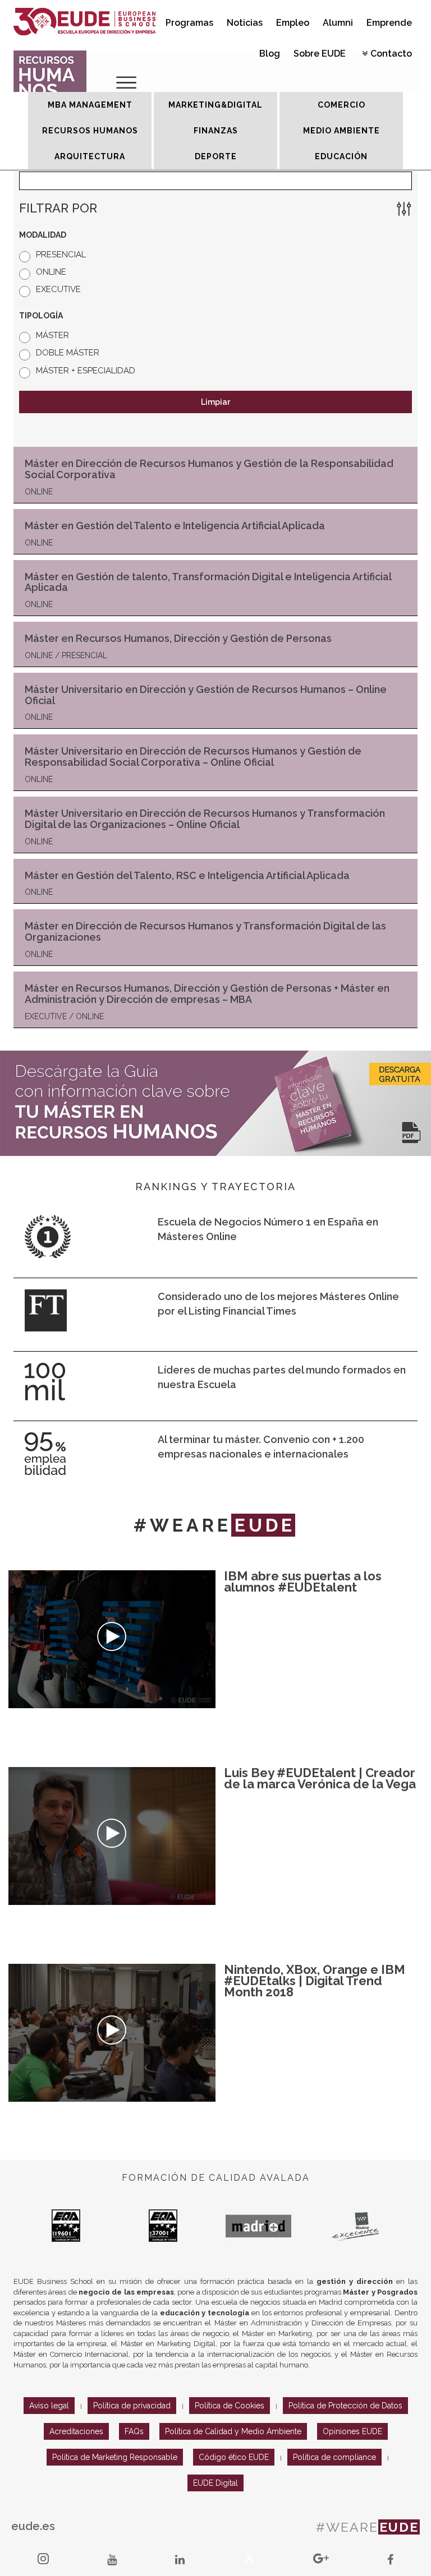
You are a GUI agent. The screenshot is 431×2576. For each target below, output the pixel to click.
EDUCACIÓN (341, 156)
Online (51, 272)
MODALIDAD (43, 235)
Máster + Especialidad (86, 371)
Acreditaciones (76, 2431)
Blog (270, 54)
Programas (189, 23)
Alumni (338, 23)
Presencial (61, 255)
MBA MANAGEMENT (90, 105)
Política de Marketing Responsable (115, 2457)
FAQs (134, 2431)
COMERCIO (341, 105)
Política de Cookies (230, 2406)
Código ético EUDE (234, 2457)
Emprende (389, 23)
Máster (52, 335)
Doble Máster (68, 353)
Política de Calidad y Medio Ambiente (233, 2431)
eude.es (33, 2526)
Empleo (293, 23)
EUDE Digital (215, 2483)
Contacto (391, 54)
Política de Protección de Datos (345, 2406)
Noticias (245, 23)
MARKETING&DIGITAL (215, 105)
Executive (58, 289)
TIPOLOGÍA (41, 316)
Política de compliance (334, 2457)
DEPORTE (216, 156)
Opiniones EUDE (352, 2431)
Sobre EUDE (320, 54)
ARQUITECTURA (90, 156)
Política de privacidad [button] (132, 2406)
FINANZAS (216, 131)
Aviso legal (49, 2406)
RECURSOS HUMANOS (90, 131)
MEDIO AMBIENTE (341, 131)
